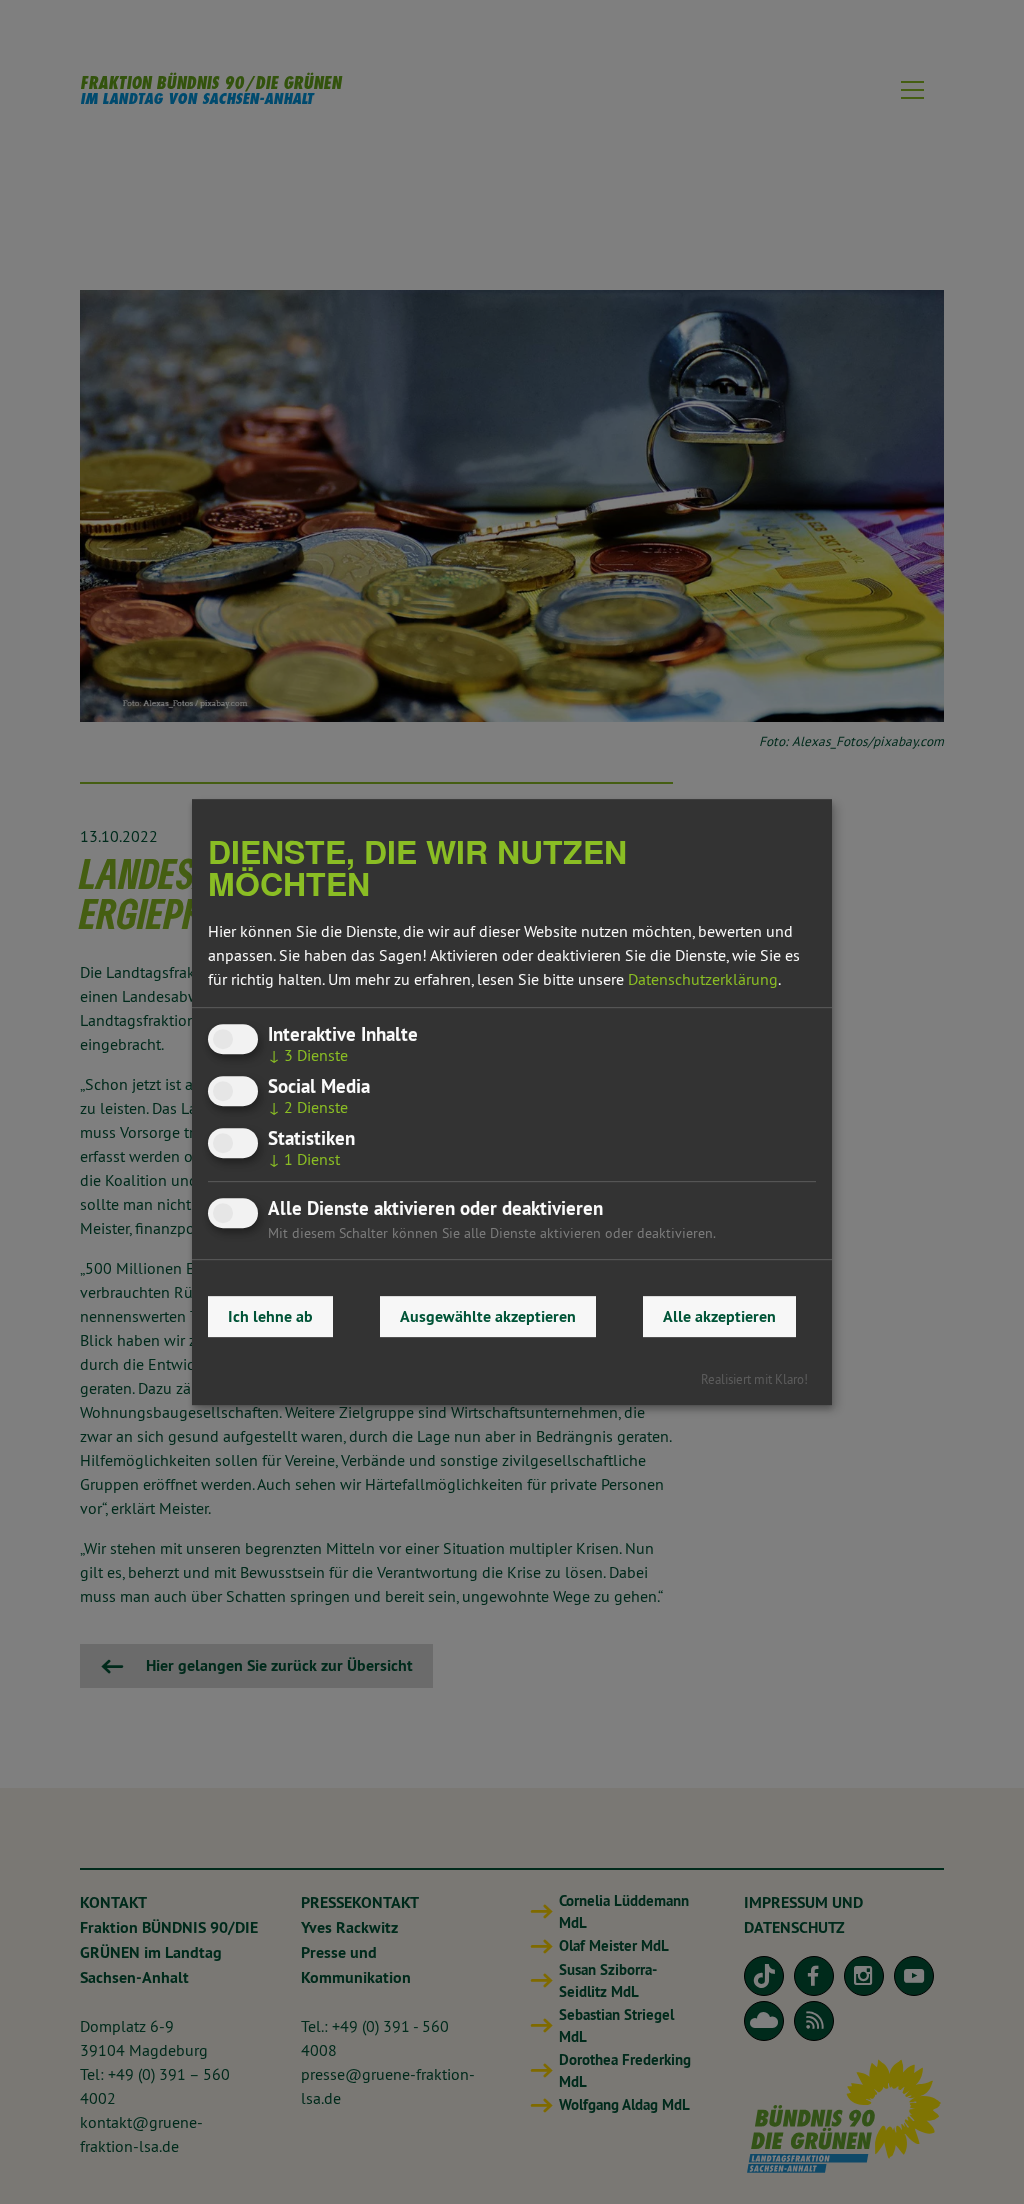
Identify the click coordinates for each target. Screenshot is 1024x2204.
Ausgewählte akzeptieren (488, 1316)
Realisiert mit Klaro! (754, 1379)
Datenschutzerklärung (703, 979)
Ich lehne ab (270, 1316)
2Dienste (308, 1107)
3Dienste (308, 1055)
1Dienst (304, 1160)
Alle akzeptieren (719, 1316)
